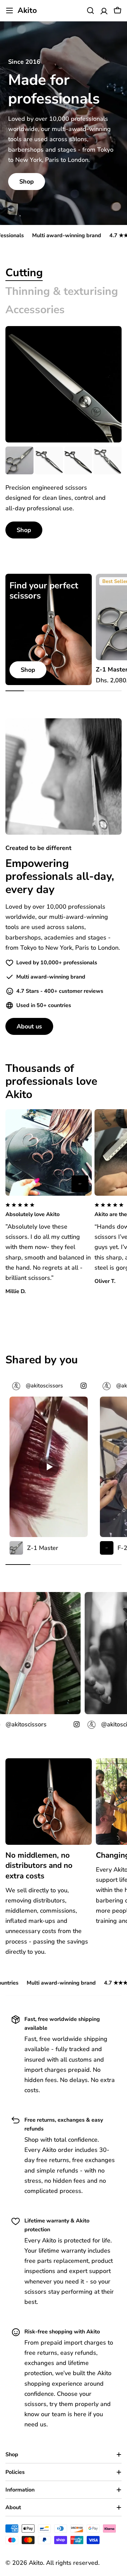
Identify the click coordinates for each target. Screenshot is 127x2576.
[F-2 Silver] (80, 1184)
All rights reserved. (73, 2563)
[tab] (24, 273)
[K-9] (108, 461)
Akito (27, 11)
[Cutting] (63, 384)
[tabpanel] (63, 493)
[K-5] (49, 461)
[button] (49, 1211)
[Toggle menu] (9, 11)
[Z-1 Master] (19, 461)
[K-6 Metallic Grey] (78, 461)
